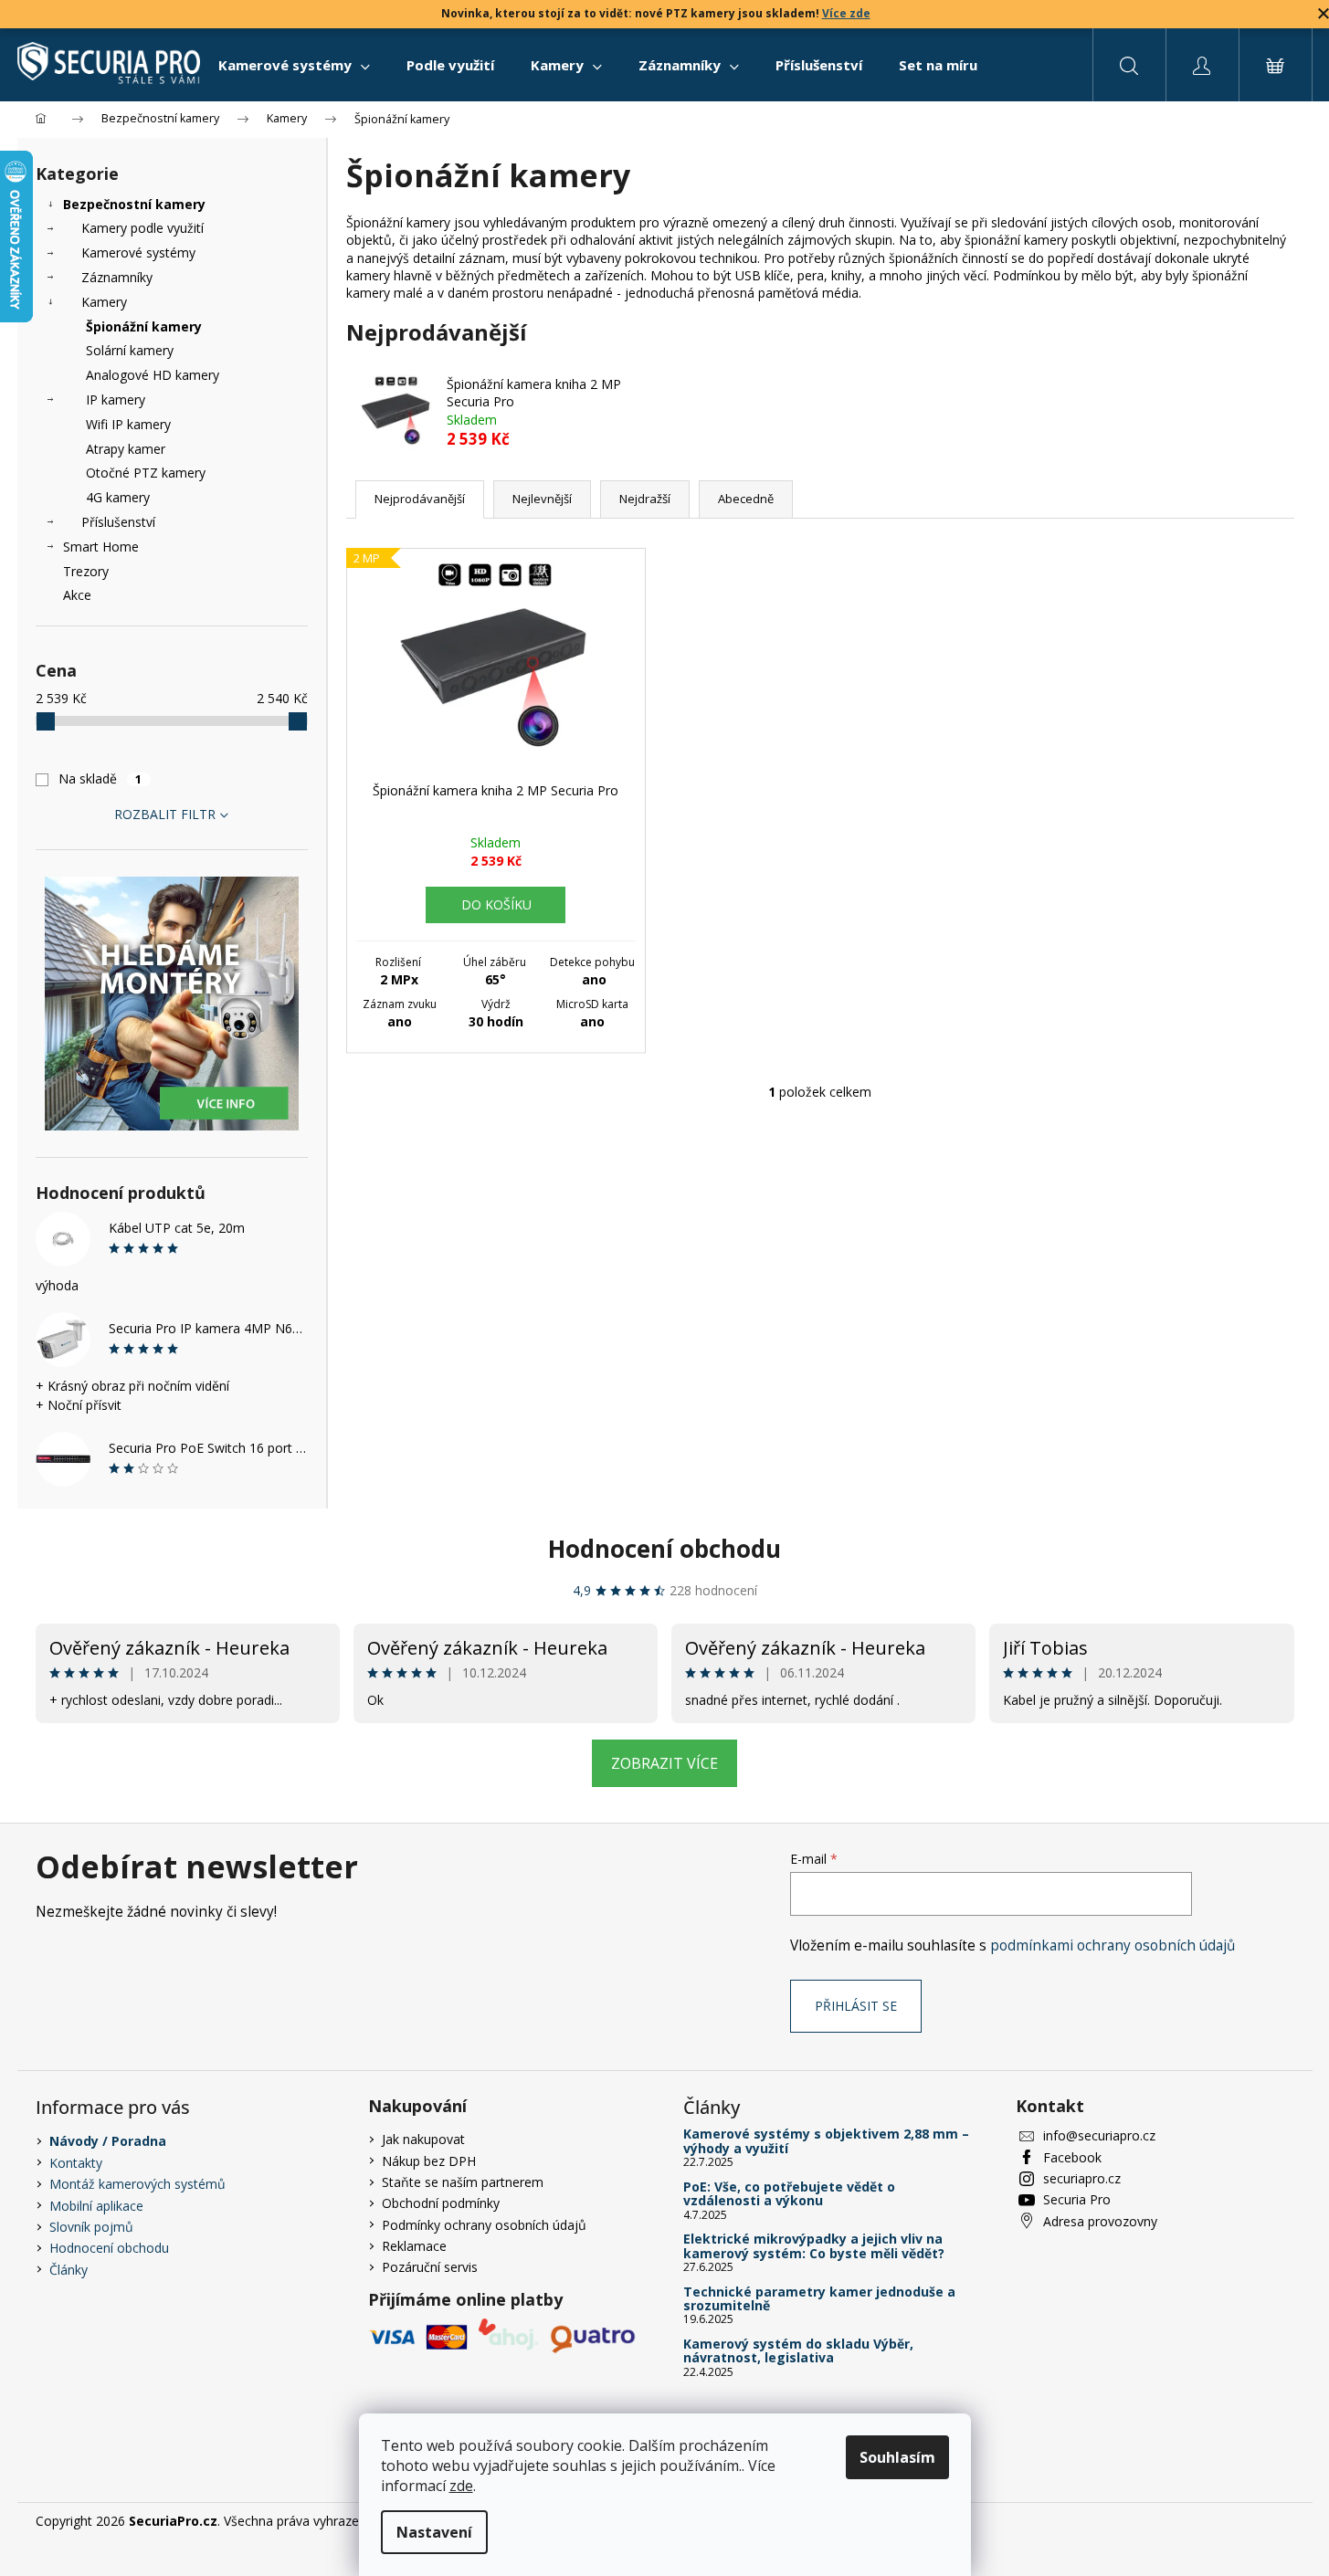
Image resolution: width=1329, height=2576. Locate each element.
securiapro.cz (1082, 2178)
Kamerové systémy (138, 252)
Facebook (1072, 2157)
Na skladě (100, 778)
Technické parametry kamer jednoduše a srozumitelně (819, 2299)
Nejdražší (645, 499)
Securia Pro (1077, 2199)
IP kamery (116, 400)
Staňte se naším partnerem (463, 2182)
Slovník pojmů (91, 2227)
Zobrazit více (664, 1763)
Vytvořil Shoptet (1247, 2521)
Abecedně (746, 499)
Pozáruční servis (430, 2267)
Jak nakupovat (423, 2139)
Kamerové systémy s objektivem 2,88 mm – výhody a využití (826, 2141)
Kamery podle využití (142, 228)
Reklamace (414, 2246)
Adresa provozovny (1100, 2221)
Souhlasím (897, 2457)
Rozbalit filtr (165, 814)
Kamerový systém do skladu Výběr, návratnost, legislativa (798, 2351)
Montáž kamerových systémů (137, 2184)
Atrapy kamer (126, 449)
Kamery (104, 302)
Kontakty (76, 2163)
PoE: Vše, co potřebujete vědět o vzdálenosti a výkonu (789, 2194)
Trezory (86, 571)
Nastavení (434, 2532)
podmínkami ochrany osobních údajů (1113, 1945)
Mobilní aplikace (96, 2206)
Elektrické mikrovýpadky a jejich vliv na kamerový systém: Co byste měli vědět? (814, 2246)
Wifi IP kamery (128, 424)
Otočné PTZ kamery (146, 473)
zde (461, 2486)
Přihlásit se (856, 2006)
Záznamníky (117, 277)
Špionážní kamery (144, 326)
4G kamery (118, 497)
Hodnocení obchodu (664, 1549)
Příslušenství (118, 522)
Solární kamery (130, 350)
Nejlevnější (542, 499)
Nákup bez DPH (429, 2161)
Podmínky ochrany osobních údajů (484, 2225)
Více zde (846, 13)
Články (69, 2270)
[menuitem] (294, 65)
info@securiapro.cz (1099, 2135)
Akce (77, 595)
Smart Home (101, 547)
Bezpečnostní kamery (134, 204)
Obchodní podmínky (441, 2203)
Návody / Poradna (108, 2141)
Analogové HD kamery (153, 375)
